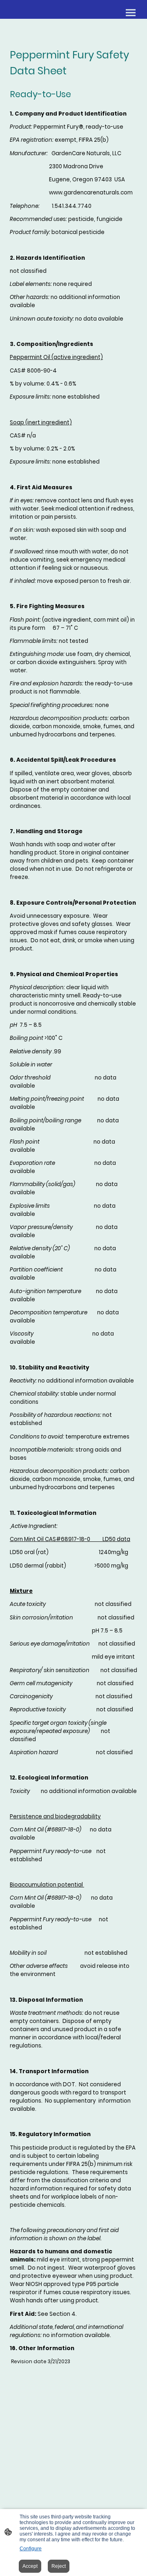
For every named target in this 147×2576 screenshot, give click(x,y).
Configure (31, 2549)
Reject (59, 2566)
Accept (30, 2566)
